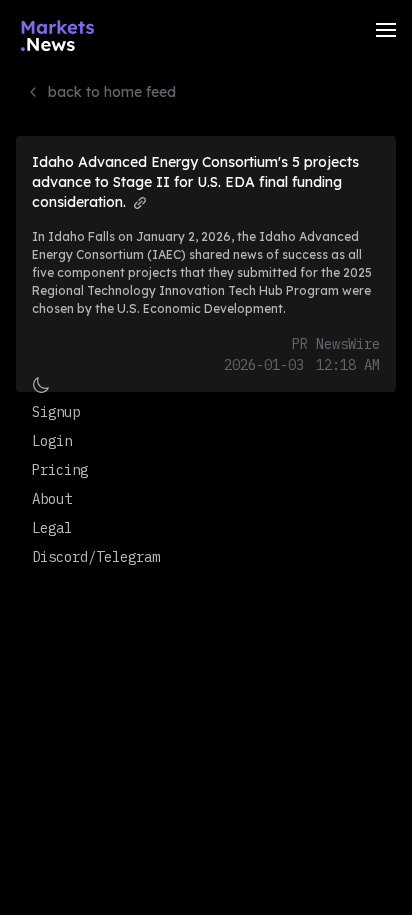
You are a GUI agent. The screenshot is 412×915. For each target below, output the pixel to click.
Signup (56, 412)
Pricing (60, 470)
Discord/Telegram (96, 557)
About (52, 499)
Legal (52, 528)
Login (52, 441)
